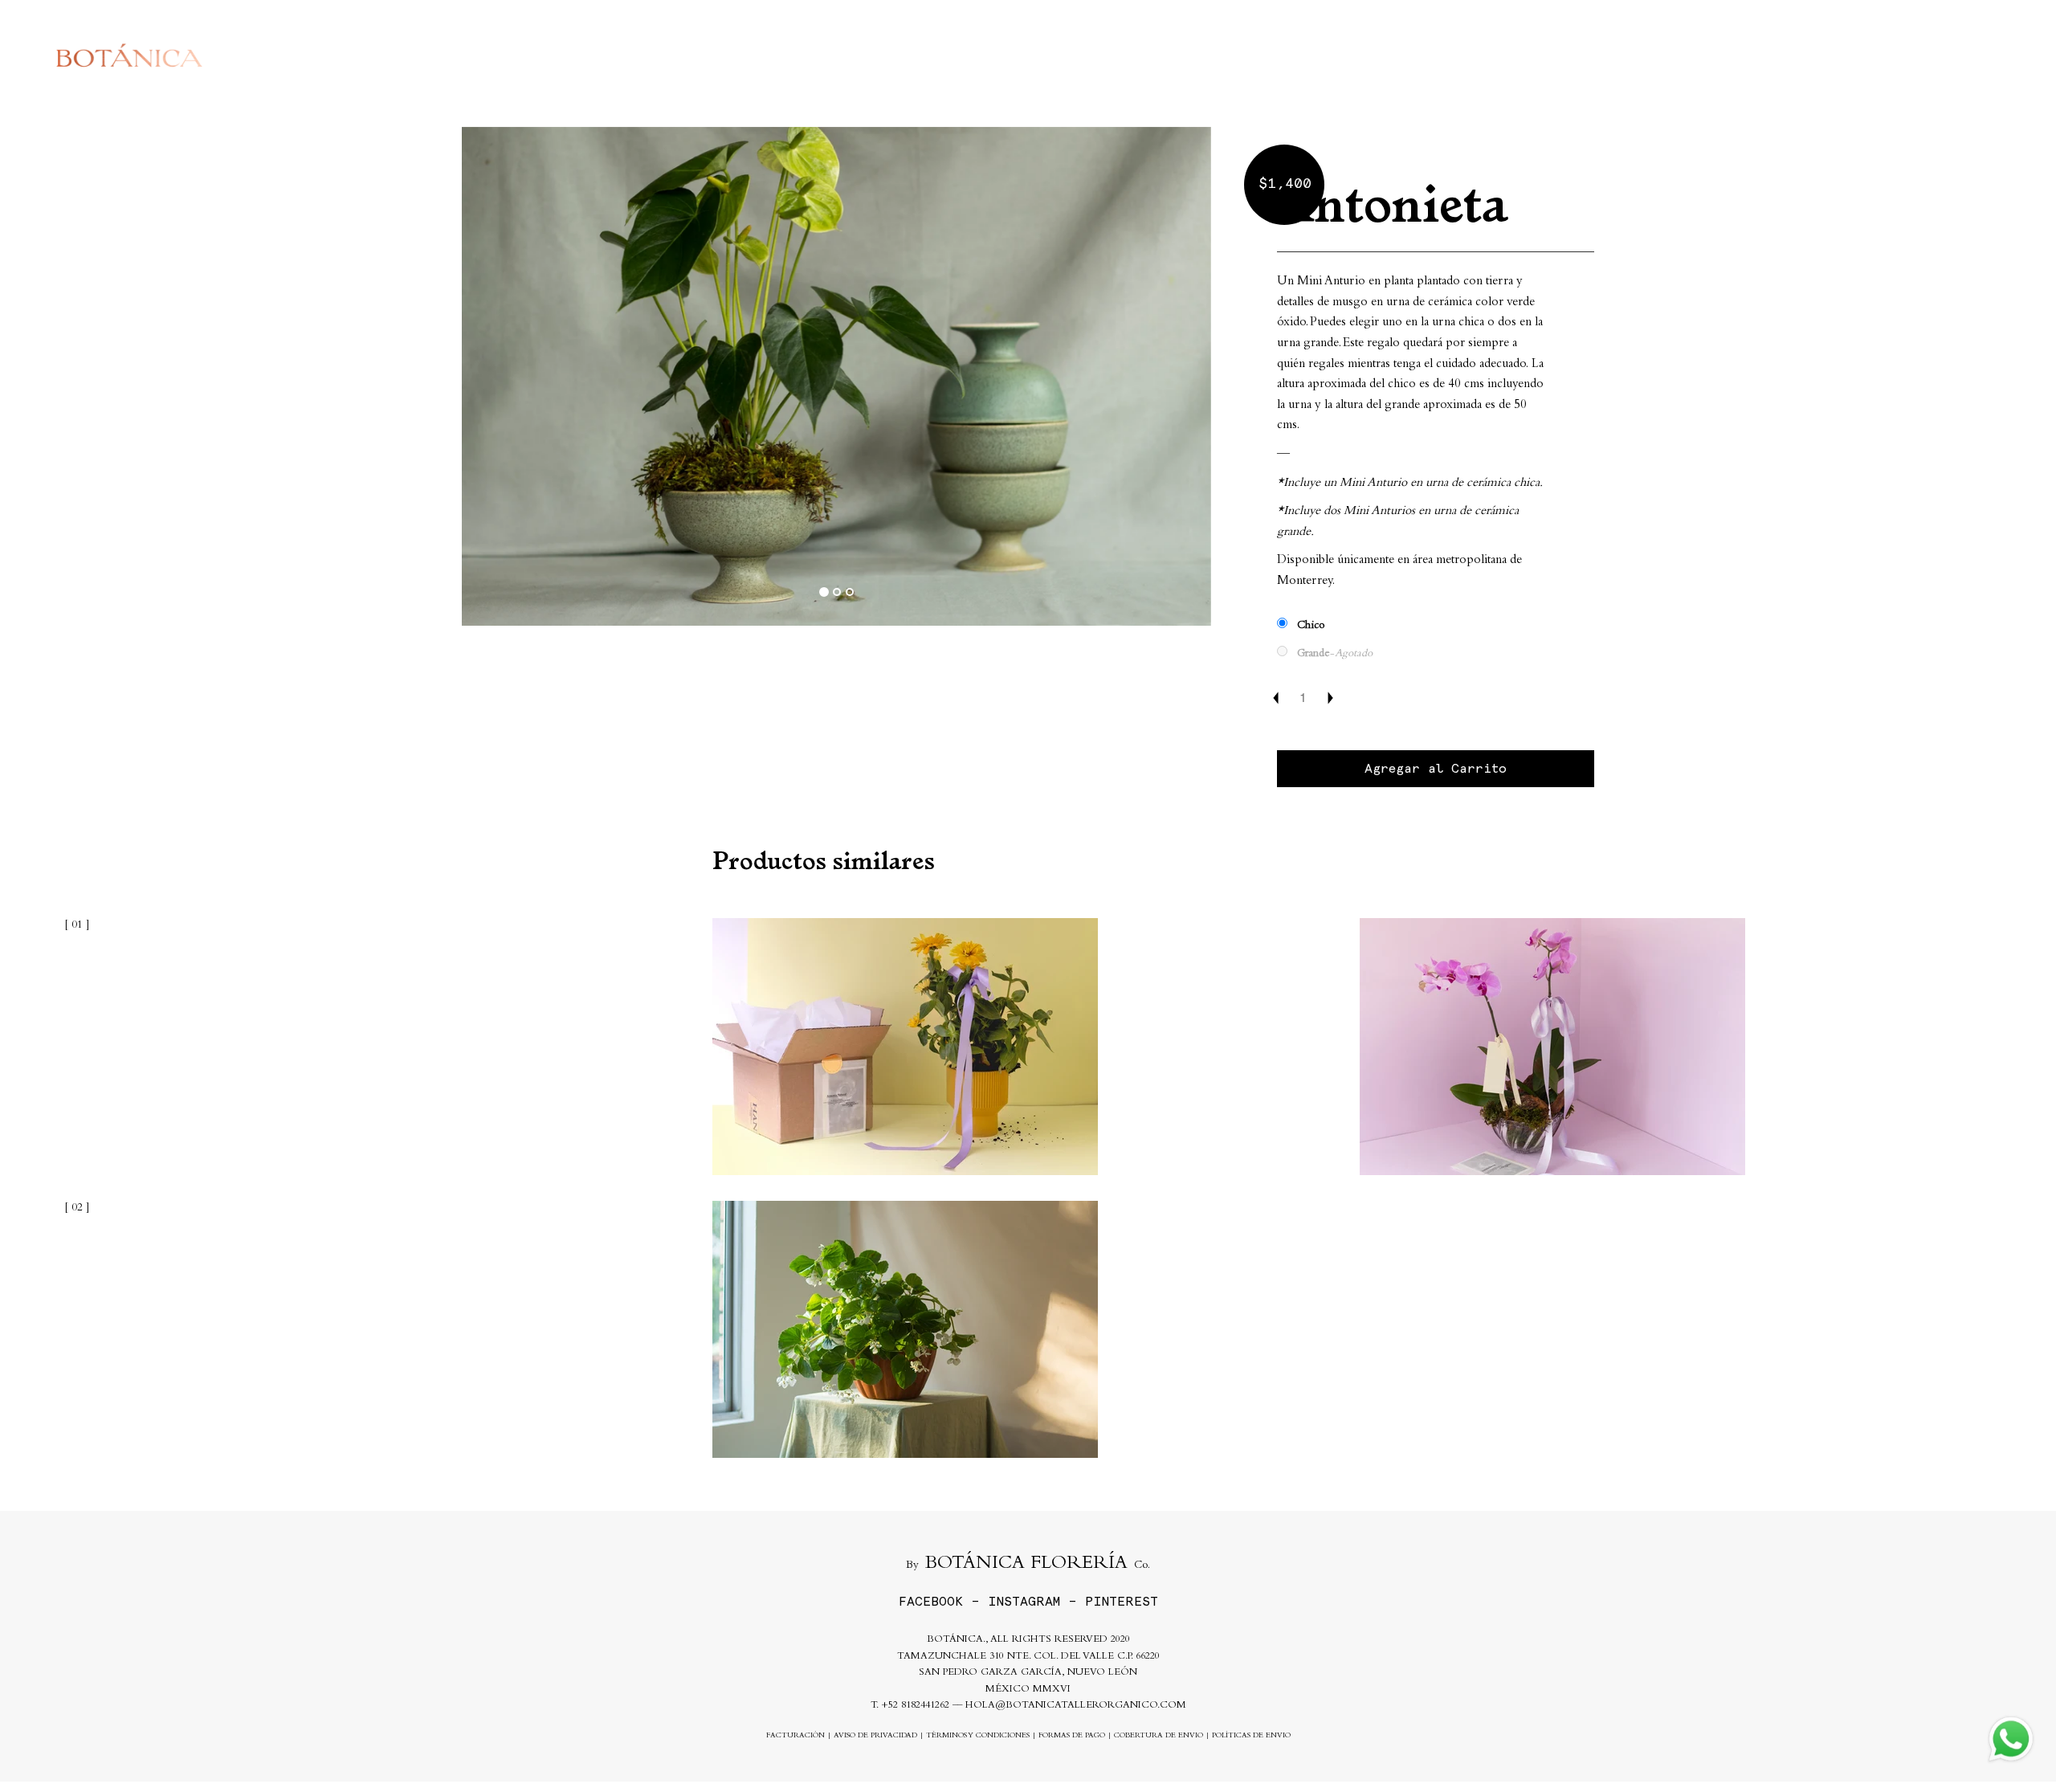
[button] (518, 377)
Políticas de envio (1251, 1736)
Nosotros (1771, 55)
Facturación (795, 1736)
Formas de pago (1072, 1736)
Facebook (931, 1601)
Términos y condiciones (978, 1736)
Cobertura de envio (1159, 1736)
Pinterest (1122, 1601)
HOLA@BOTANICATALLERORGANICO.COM (1076, 1706)
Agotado (1036, 1329)
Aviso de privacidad (875, 1736)
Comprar (1604, 55)
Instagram (1024, 1601)
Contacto (1853, 55)
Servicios (1687, 55)
